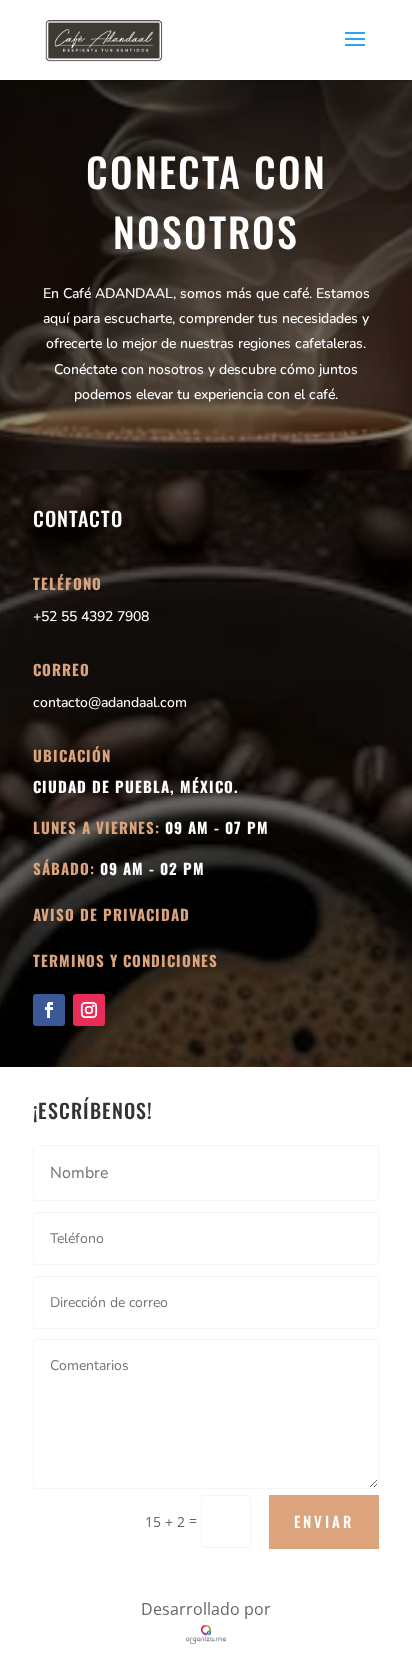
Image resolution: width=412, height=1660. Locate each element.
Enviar (324, 1521)
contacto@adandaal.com (110, 702)
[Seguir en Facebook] (49, 1010)
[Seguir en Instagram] (89, 1010)
